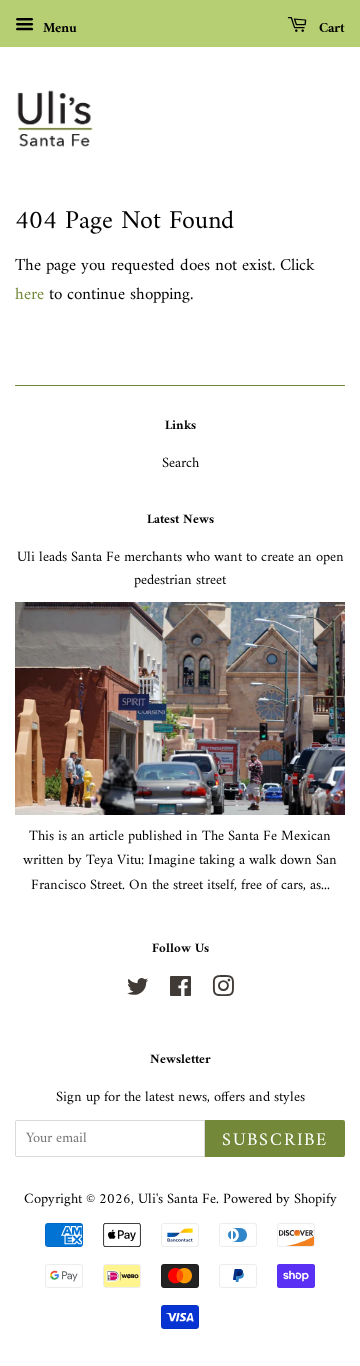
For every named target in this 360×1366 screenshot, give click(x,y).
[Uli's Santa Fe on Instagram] (223, 991)
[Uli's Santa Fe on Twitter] (138, 991)
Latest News (180, 519)
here (29, 295)
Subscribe (275, 1140)
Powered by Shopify (280, 1199)
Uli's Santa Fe (177, 1199)
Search (180, 463)
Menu (58, 28)
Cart (330, 28)
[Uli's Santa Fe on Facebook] (180, 991)
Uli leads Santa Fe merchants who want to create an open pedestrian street (180, 569)
